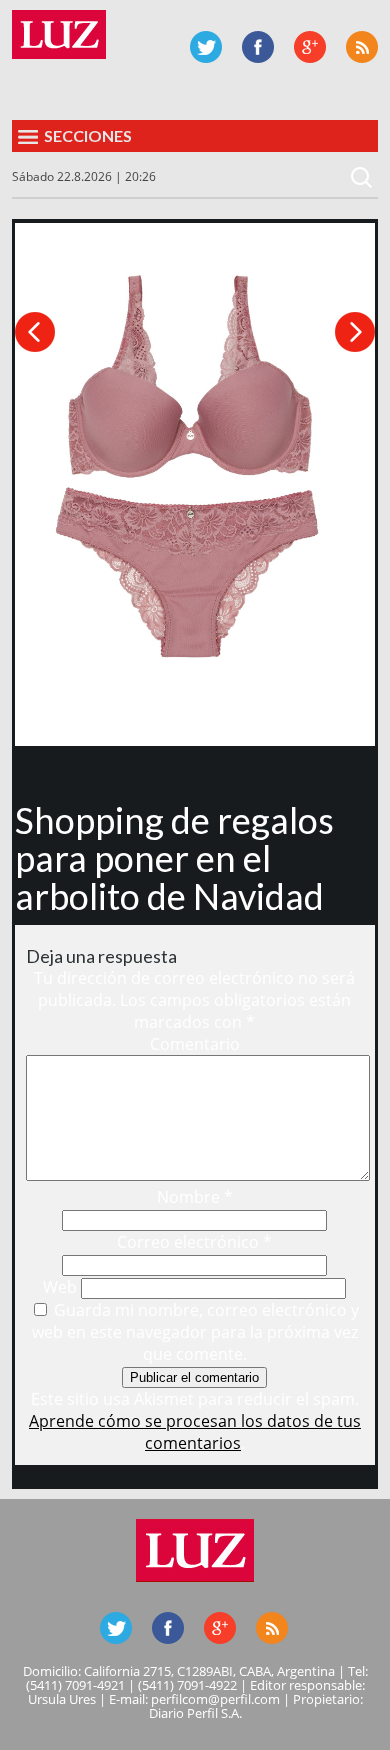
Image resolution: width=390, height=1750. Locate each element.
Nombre (195, 1197)
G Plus (310, 47)
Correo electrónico (194, 1242)
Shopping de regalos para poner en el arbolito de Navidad (174, 858)
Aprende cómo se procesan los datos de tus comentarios (195, 1432)
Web (60, 1287)
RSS (362, 47)
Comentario (195, 1044)
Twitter (206, 47)
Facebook (258, 47)
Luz (59, 34)
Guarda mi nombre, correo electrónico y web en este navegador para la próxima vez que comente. (196, 1332)
